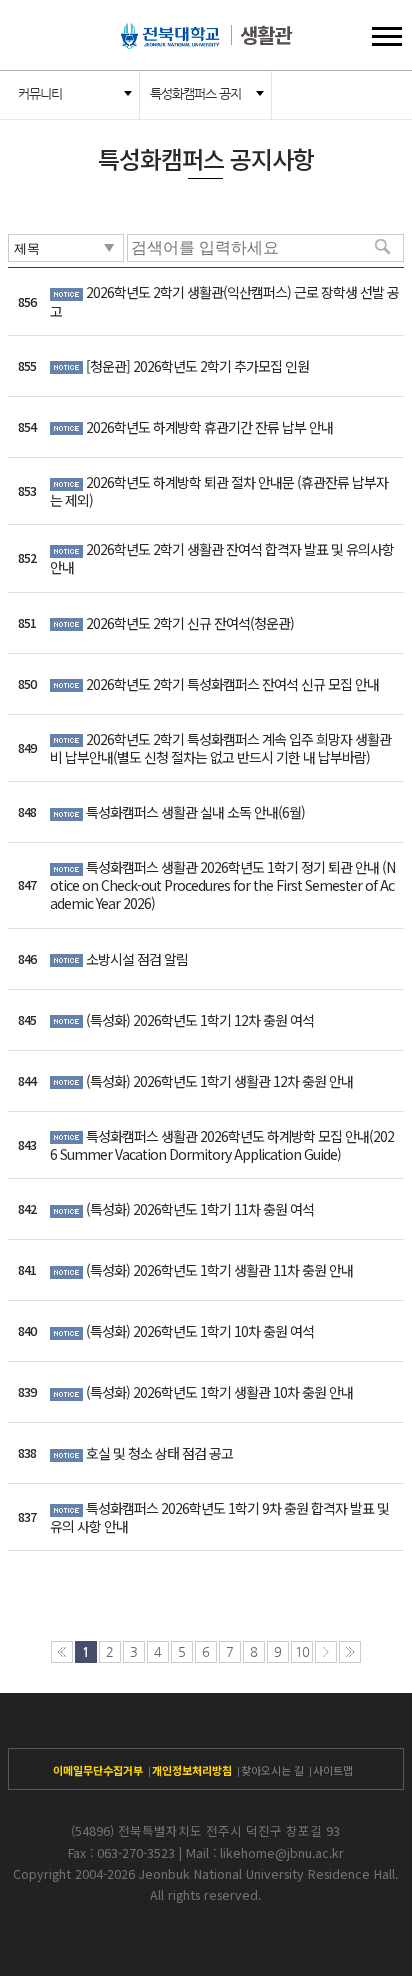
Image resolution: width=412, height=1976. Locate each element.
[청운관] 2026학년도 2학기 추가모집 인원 (197, 366)
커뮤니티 (40, 93)
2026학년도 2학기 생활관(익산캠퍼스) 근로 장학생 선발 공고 (224, 301)
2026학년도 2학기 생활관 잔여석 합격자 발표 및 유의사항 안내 (222, 558)
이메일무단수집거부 (98, 1770)
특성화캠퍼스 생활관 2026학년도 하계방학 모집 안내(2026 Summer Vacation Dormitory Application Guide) (222, 1145)
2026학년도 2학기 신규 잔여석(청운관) (190, 623)
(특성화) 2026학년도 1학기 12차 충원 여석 (200, 1020)
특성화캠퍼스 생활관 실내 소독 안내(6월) (195, 812)
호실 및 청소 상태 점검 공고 (159, 1453)
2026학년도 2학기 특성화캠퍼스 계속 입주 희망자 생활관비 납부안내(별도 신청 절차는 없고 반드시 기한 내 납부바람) (220, 748)
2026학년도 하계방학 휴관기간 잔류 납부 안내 (209, 427)
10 (302, 1651)
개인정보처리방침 (192, 1770)
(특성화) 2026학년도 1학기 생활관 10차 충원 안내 (219, 1392)
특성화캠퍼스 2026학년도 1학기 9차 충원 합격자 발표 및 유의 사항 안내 (219, 1517)
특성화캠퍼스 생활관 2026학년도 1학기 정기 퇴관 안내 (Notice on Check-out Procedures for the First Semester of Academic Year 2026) (222, 885)
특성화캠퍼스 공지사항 (195, 102)
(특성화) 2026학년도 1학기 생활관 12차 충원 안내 (219, 1081)
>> (350, 1652)
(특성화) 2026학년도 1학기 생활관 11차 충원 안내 (219, 1270)
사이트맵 (333, 1770)
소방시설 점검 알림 (137, 959)
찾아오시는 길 (272, 1770)
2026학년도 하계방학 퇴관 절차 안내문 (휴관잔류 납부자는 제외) (219, 491)
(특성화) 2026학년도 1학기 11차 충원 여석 (200, 1209)
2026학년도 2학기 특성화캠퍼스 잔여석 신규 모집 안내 (232, 684)
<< (62, 1652)
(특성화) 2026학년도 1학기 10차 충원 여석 (200, 1331)
